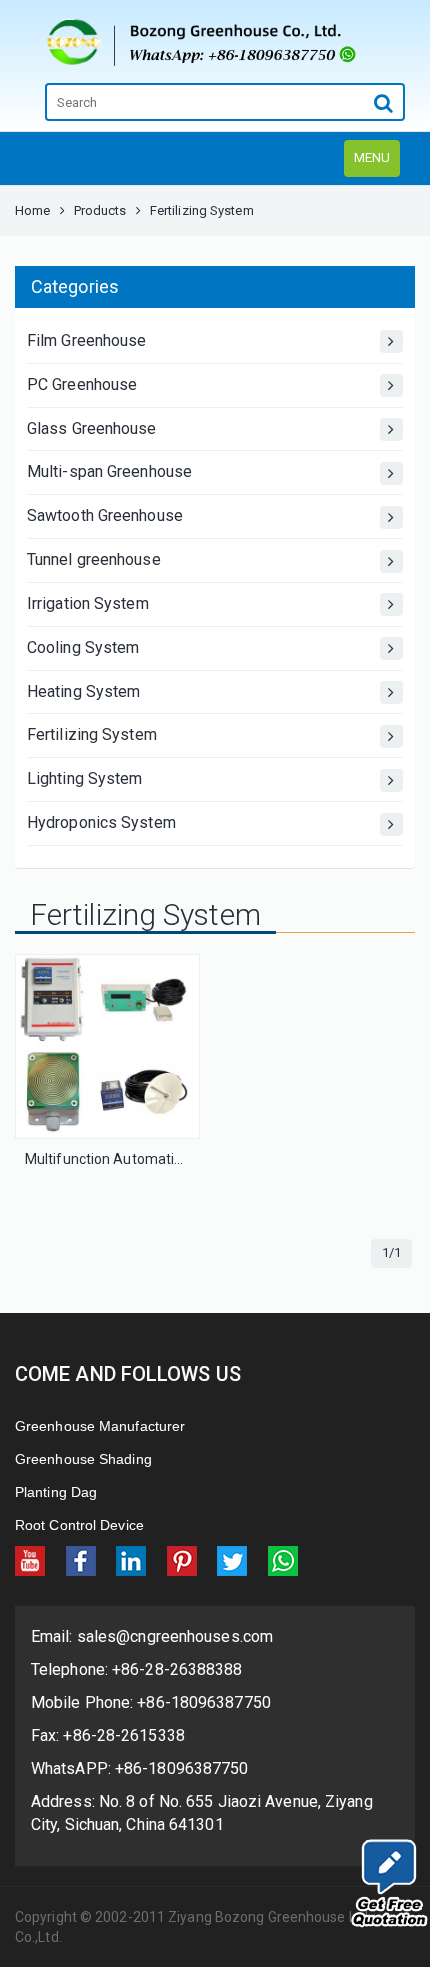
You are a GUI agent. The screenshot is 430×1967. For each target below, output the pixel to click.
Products (100, 210)
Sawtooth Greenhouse (105, 515)
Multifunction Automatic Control (128, 1159)
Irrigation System (88, 603)
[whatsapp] (283, 1560)
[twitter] (232, 1560)
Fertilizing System (92, 734)
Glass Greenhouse (92, 428)
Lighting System (85, 778)
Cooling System (83, 647)
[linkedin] (131, 1560)
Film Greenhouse (87, 340)
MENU (372, 157)
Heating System (83, 691)
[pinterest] (182, 1560)
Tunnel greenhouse (94, 559)
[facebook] (81, 1560)
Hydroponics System (101, 822)
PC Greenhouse (82, 384)
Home (32, 210)
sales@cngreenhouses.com (173, 1636)
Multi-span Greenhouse (109, 471)
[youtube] (30, 1560)
